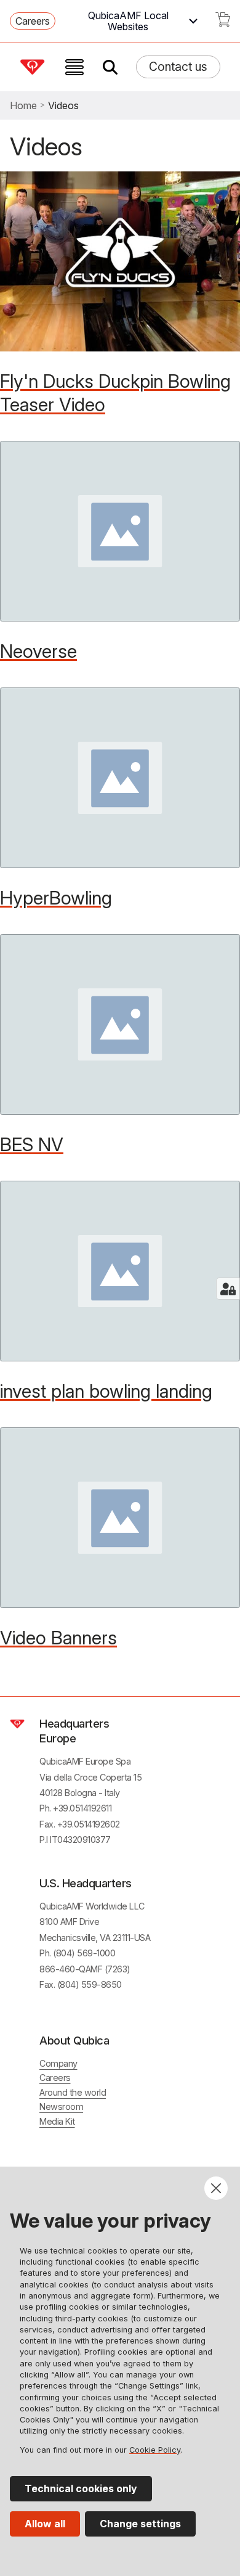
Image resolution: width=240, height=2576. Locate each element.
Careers (33, 21)
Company (58, 2063)
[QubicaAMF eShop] (223, 23)
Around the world (73, 2092)
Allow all (45, 2524)
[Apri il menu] (74, 67)
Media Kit (57, 2121)
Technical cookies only (81, 2488)
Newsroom (61, 2106)
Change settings (140, 2524)
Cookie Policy (155, 2450)
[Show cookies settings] (228, 1289)
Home (23, 105)
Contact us (178, 67)
